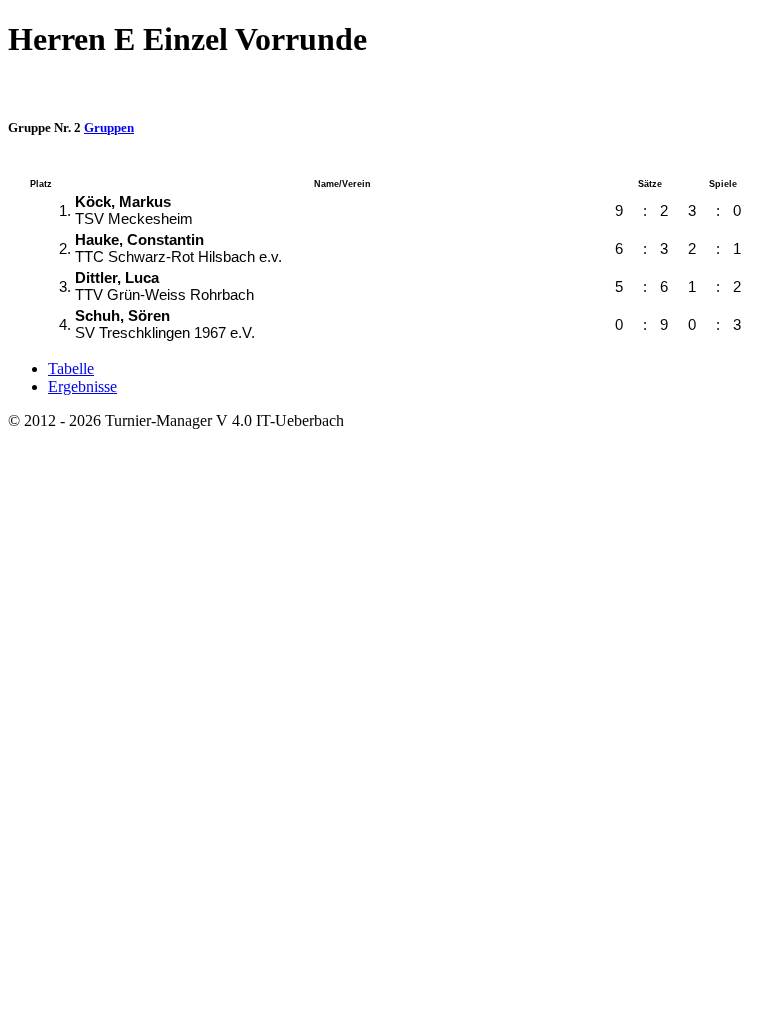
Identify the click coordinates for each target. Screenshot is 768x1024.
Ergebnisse (82, 386)
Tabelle (71, 368)
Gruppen (109, 127)
